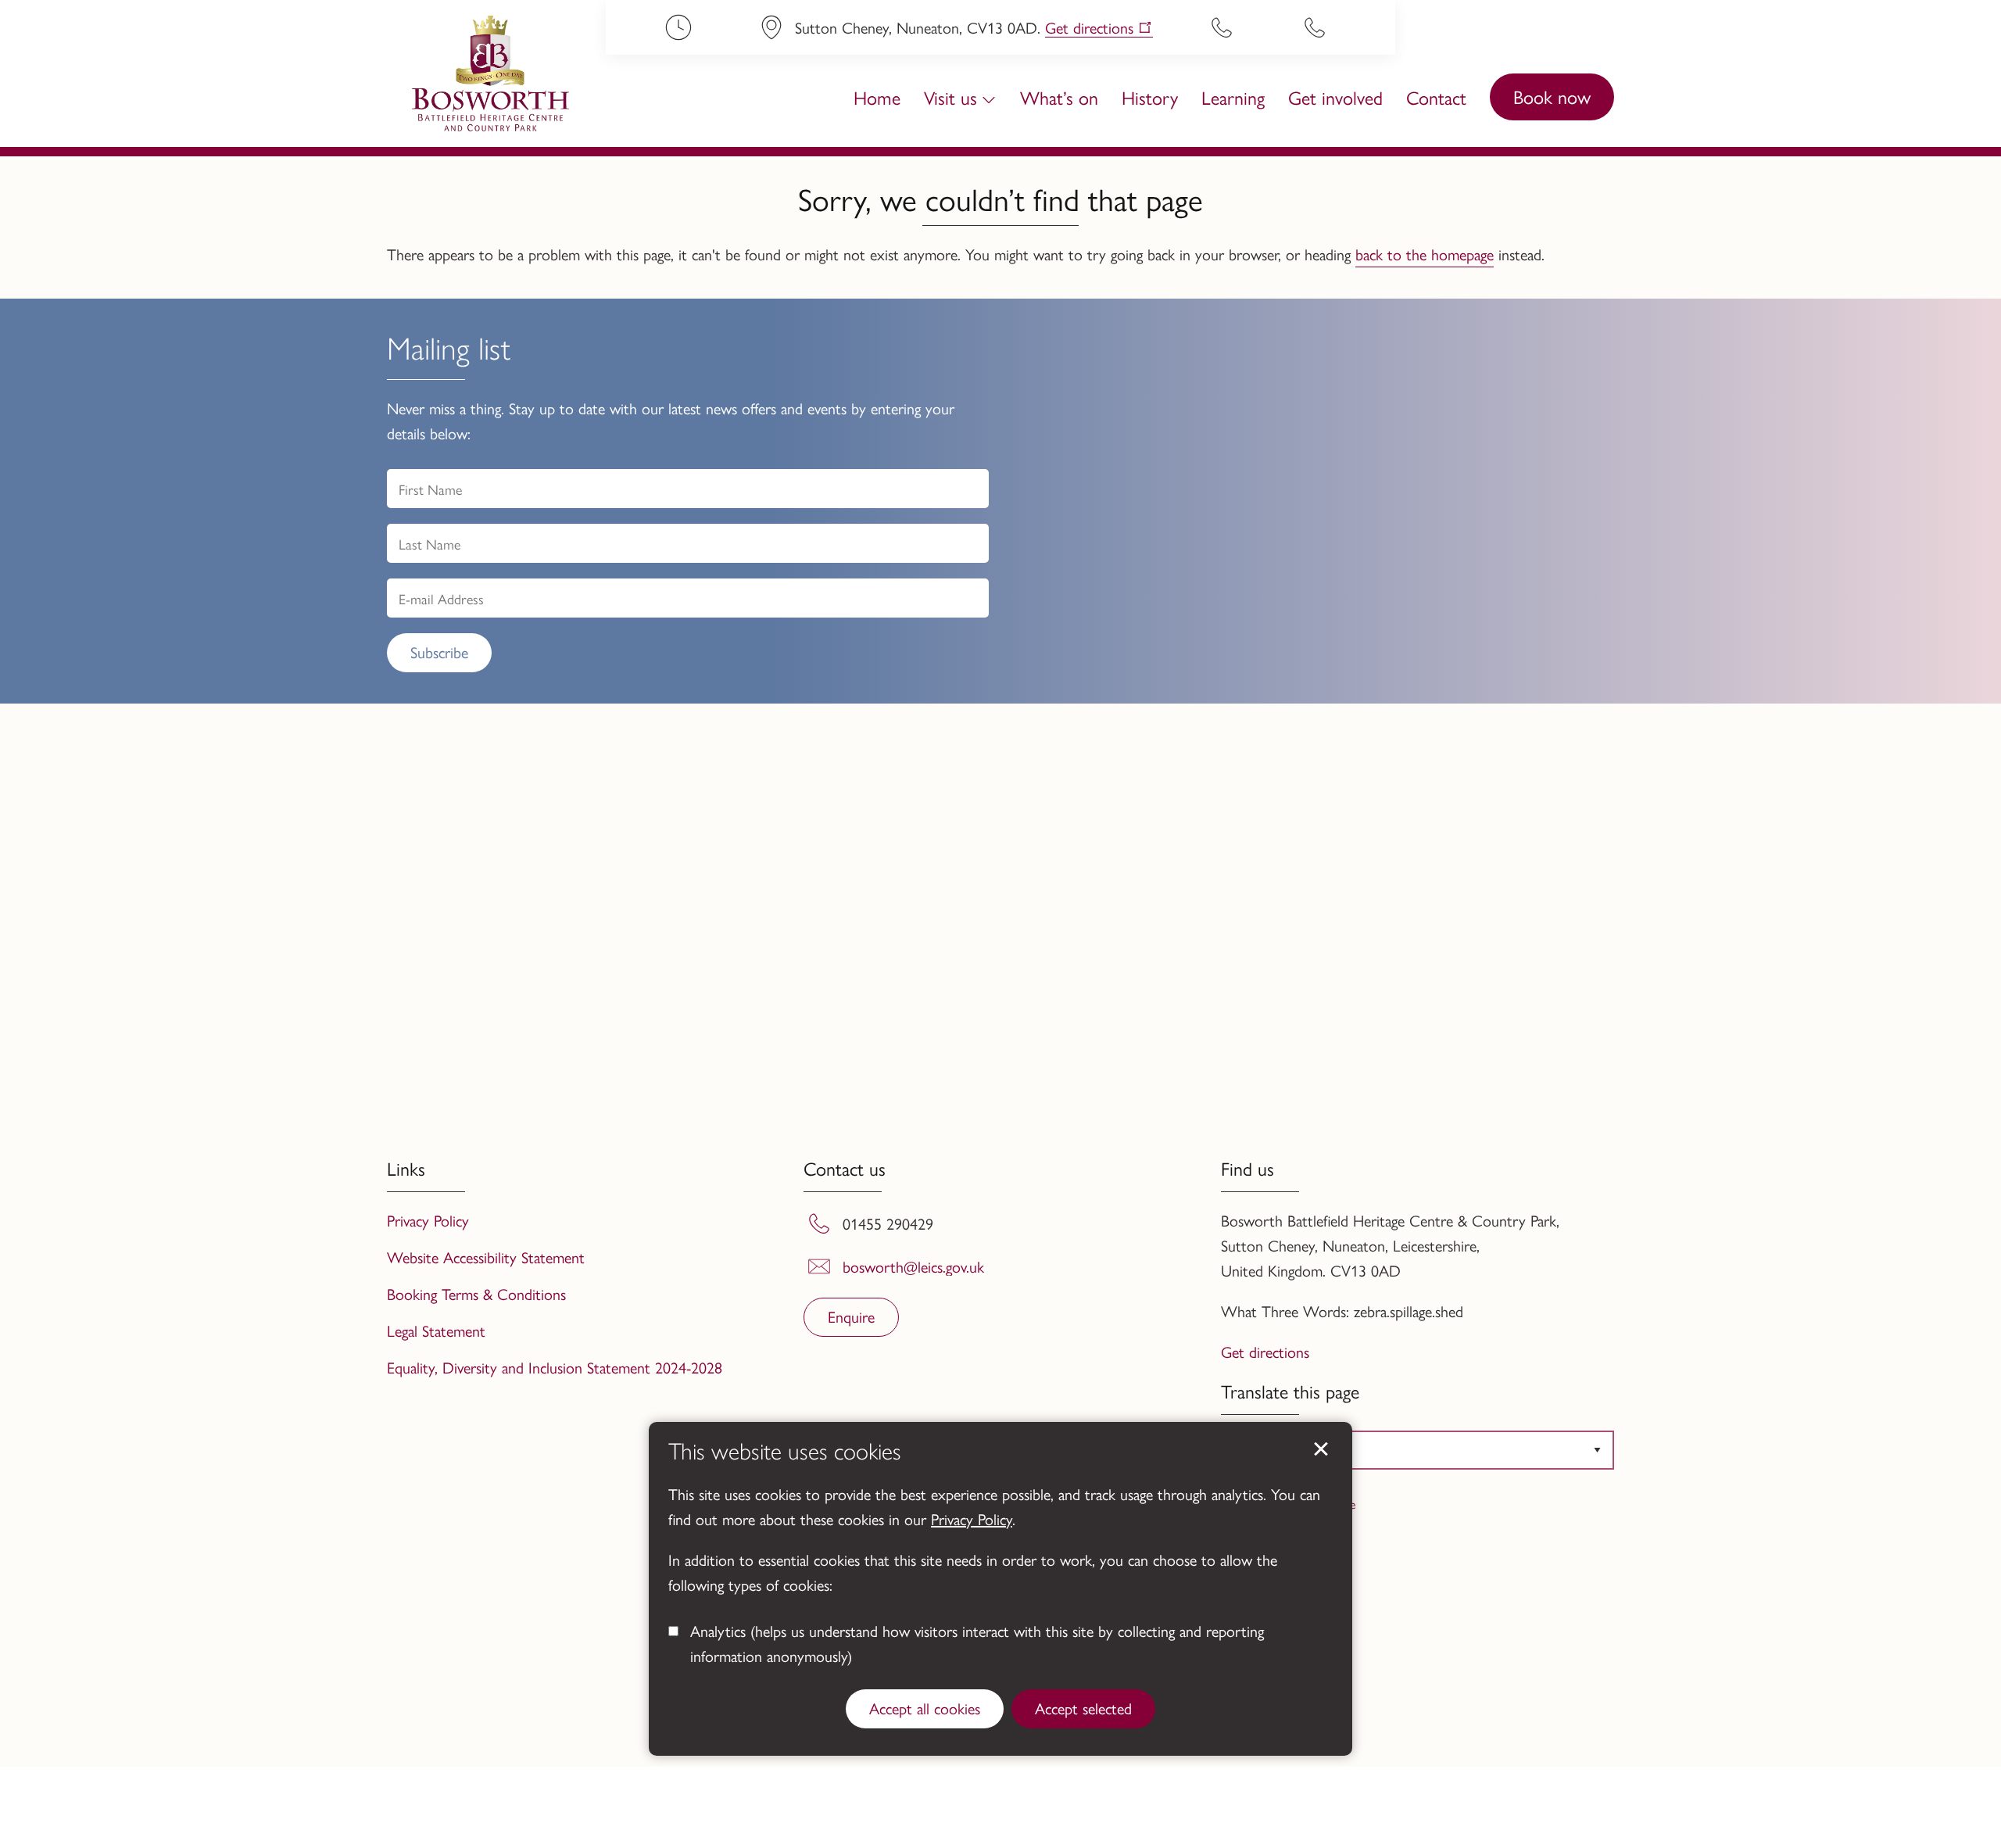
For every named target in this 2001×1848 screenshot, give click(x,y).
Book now (1552, 96)
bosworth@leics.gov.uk (913, 1266)
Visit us (950, 97)
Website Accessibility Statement (486, 1257)
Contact (1436, 97)
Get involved (1335, 97)
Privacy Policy (972, 1519)
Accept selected (1083, 1708)
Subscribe (439, 652)
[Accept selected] (1321, 1449)
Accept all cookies (925, 1708)
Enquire (851, 1316)
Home (877, 97)
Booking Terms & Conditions (476, 1293)
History (1150, 97)
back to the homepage (1425, 254)
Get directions (1089, 28)
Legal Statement (436, 1330)
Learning (1233, 97)
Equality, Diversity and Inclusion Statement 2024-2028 (555, 1367)
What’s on (1059, 97)
